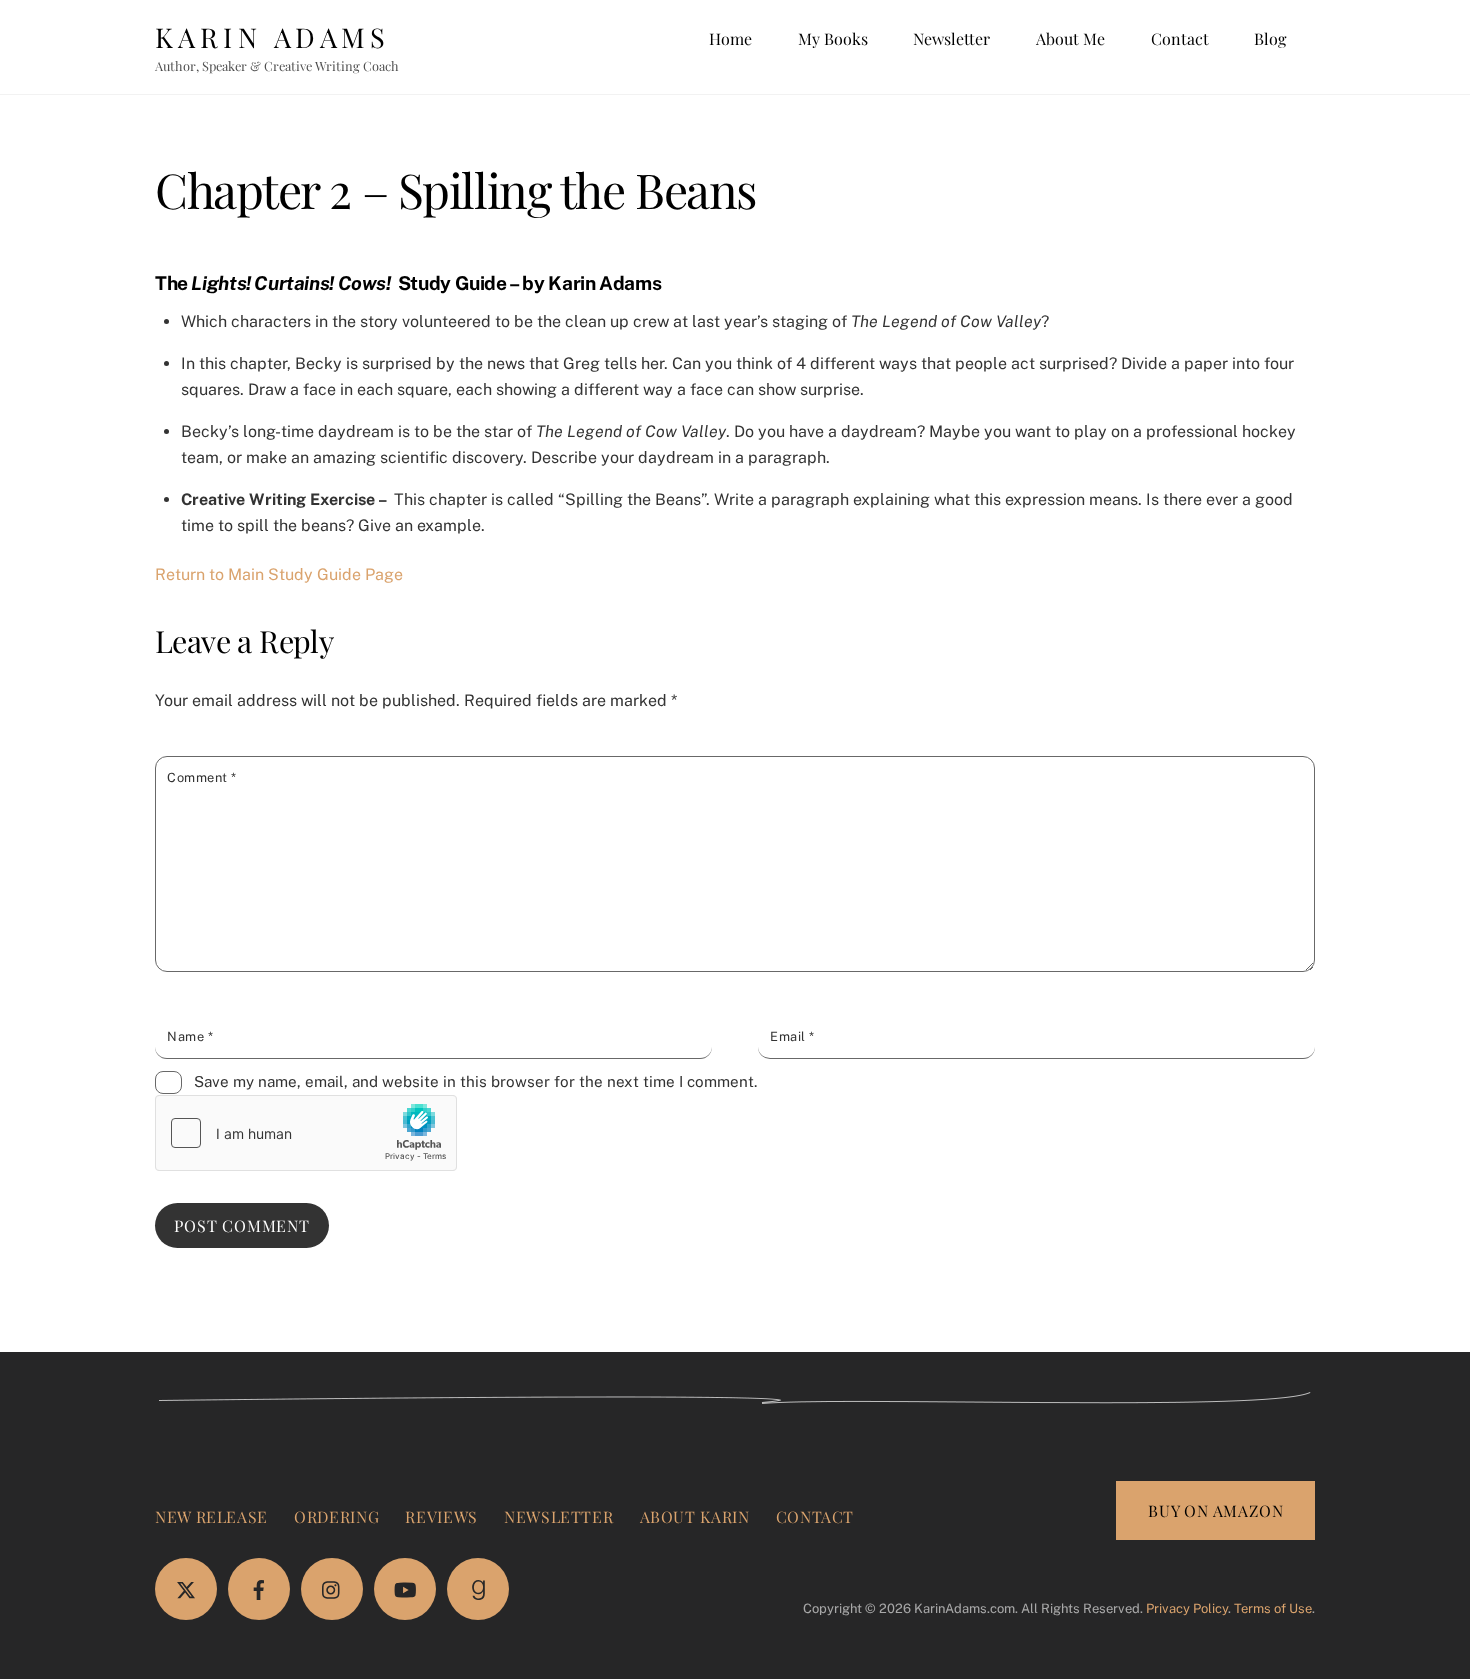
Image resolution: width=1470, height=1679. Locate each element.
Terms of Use (1273, 1608)
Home (730, 38)
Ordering (336, 1516)
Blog (1270, 38)
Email (792, 1036)
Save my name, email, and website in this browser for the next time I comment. (475, 1081)
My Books (833, 38)
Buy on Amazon (1215, 1510)
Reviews (441, 1516)
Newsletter (951, 38)
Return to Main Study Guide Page (279, 574)
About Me (1070, 38)
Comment (202, 777)
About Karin (695, 1516)
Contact (1180, 38)
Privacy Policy (1187, 1608)
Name (190, 1036)
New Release (211, 1516)
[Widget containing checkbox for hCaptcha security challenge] (306, 1133)
